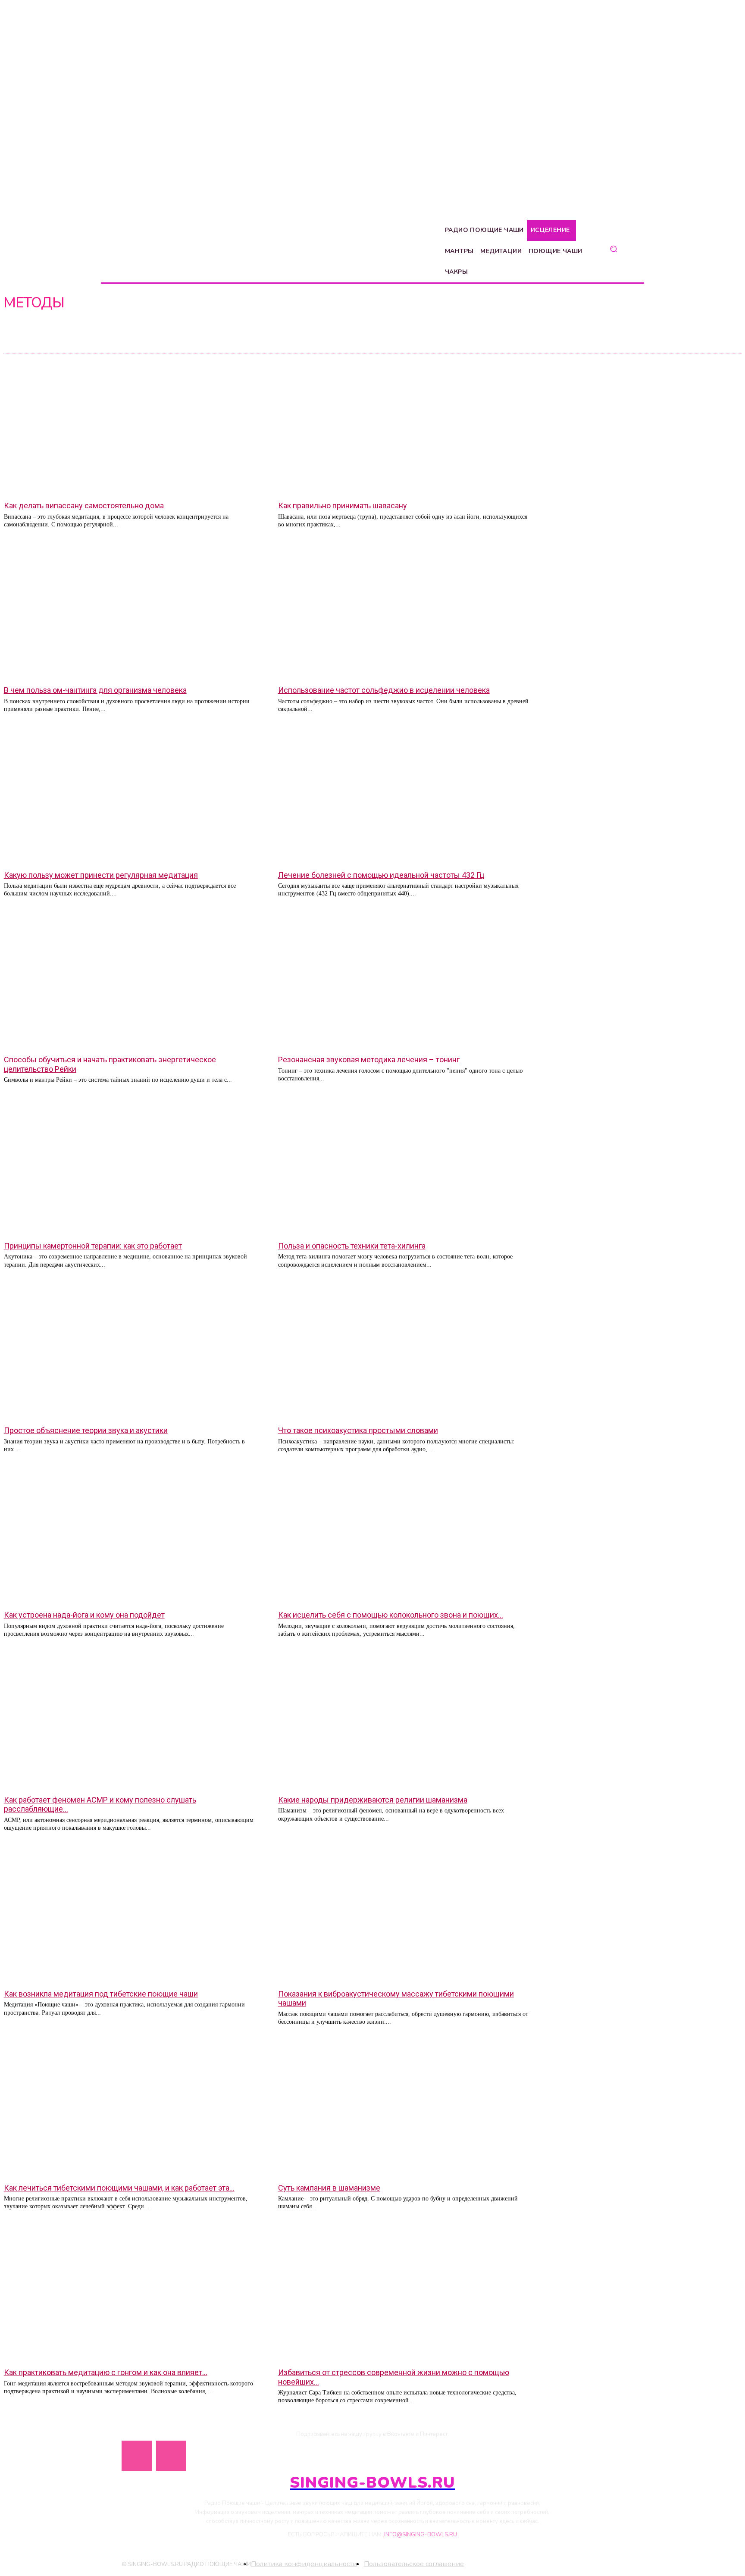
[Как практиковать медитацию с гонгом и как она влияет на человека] (130, 2294)
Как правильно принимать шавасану (343, 505)
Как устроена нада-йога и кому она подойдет (84, 1615)
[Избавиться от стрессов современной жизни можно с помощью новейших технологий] (405, 2294)
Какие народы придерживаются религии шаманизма (373, 1800)
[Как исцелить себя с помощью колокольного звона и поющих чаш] (405, 1536)
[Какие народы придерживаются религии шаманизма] (405, 1721)
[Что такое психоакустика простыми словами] (405, 1352)
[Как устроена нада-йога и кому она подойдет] (130, 1536)
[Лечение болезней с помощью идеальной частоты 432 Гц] (405, 796)
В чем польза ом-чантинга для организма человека (95, 690)
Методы (19, 337)
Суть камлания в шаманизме (329, 2188)
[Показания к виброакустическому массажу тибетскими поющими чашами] (405, 1915)
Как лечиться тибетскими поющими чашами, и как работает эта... (119, 2188)
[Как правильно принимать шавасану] (405, 427)
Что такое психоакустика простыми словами (358, 1430)
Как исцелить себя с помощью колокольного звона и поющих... (391, 1615)
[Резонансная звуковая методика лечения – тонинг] (405, 981)
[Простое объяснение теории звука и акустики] (130, 1352)
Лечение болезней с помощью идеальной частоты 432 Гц (381, 875)
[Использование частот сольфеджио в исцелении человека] (405, 611)
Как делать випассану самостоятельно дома (84, 505)
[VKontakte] (171, 2456)
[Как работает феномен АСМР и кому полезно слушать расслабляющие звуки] (130, 1721)
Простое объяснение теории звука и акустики (86, 1430)
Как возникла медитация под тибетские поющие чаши (101, 1994)
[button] (613, 249)
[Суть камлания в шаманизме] (405, 2109)
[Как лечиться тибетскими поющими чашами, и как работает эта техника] (130, 2109)
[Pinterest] (137, 2456)
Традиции (21, 345)
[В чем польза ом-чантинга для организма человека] (130, 611)
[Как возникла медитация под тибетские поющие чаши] (130, 1915)
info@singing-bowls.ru (421, 2535)
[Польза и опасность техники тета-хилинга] (405, 1167)
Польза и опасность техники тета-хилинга (352, 1246)
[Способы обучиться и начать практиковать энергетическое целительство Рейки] (130, 981)
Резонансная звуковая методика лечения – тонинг (369, 1060)
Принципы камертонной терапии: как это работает (93, 1246)
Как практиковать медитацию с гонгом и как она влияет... (106, 2372)
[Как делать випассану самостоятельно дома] (130, 427)
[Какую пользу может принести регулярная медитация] (130, 796)
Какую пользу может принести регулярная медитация (101, 875)
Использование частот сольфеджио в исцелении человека (384, 690)
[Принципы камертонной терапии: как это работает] (130, 1167)
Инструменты (25, 329)
